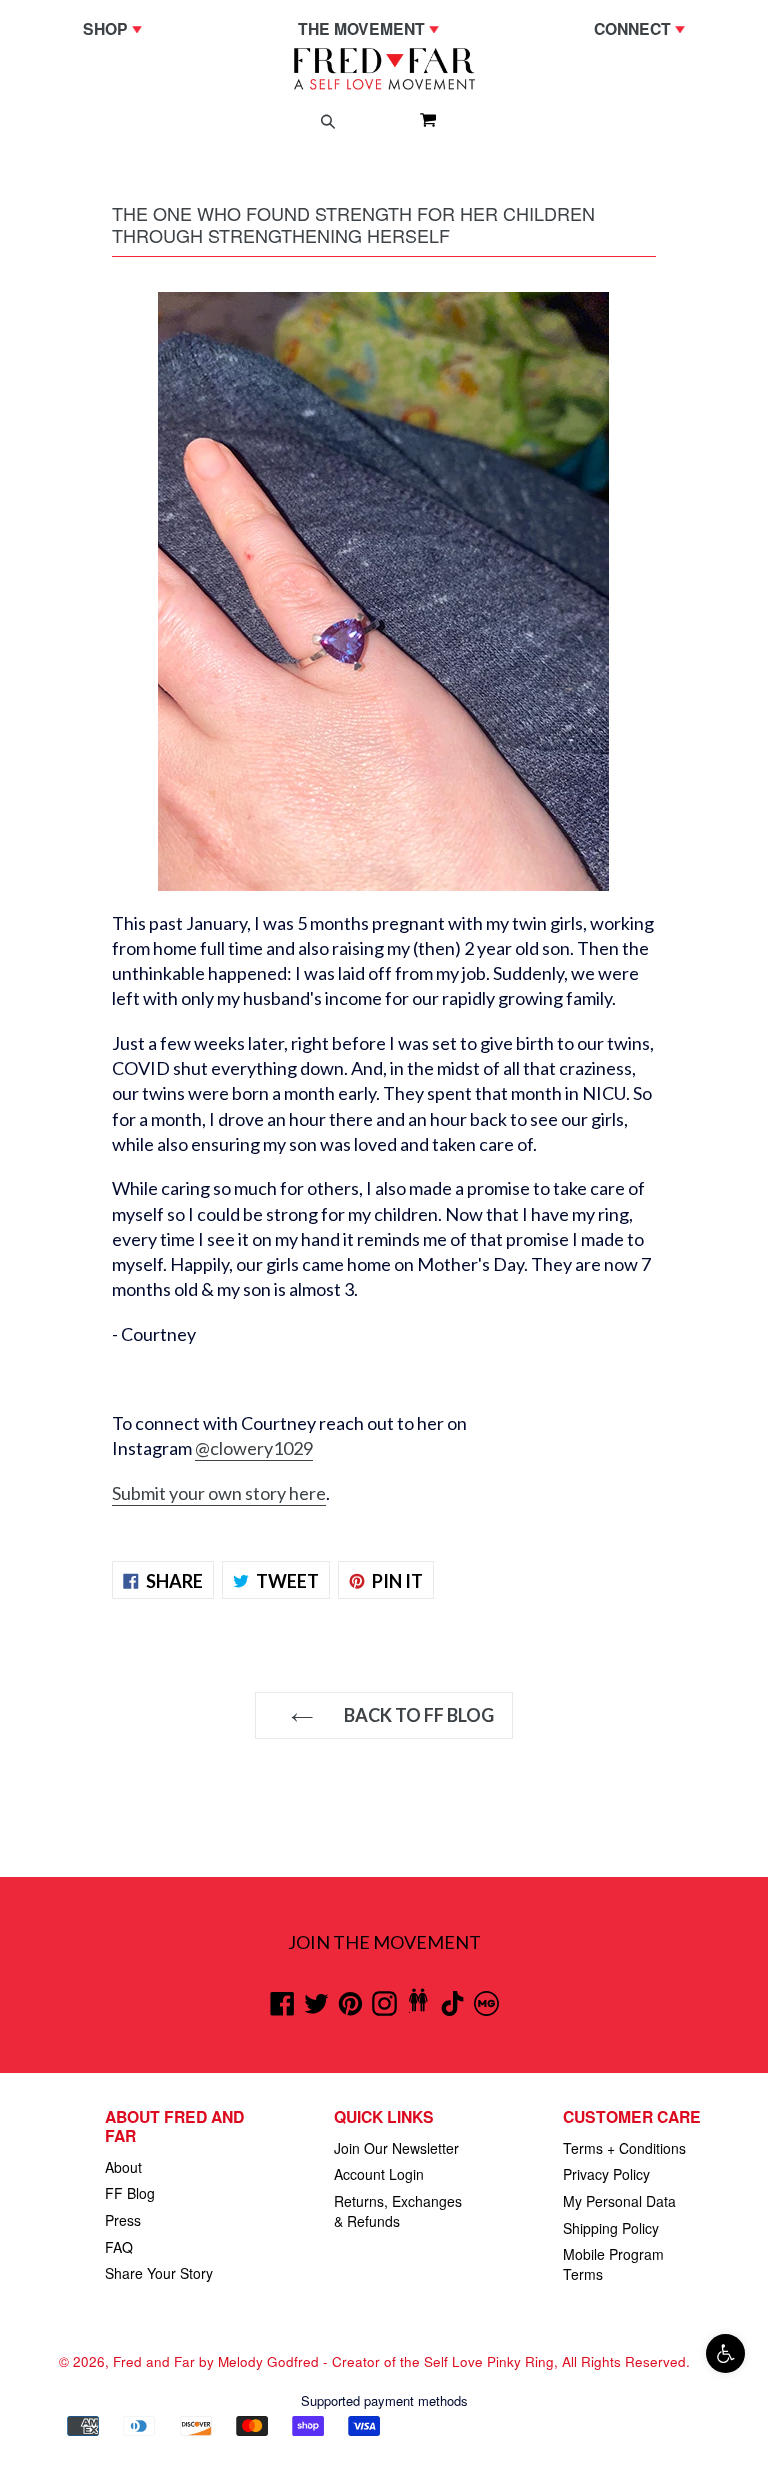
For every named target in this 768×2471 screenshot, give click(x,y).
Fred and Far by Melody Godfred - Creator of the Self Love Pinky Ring (333, 2361)
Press (123, 2220)
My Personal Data (619, 2201)
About (123, 2167)
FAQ (119, 2247)
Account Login (379, 2174)
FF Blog (130, 2193)
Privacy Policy (606, 2174)
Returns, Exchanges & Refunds (398, 2211)
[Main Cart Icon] (420, 119)
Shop (117, 28)
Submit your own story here (219, 1493)
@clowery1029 (254, 1448)
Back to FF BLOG (417, 1715)
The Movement (373, 28)
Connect (644, 28)
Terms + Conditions (624, 2148)
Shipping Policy (611, 2228)
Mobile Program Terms (613, 2264)
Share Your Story (159, 2273)
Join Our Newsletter (396, 2148)
